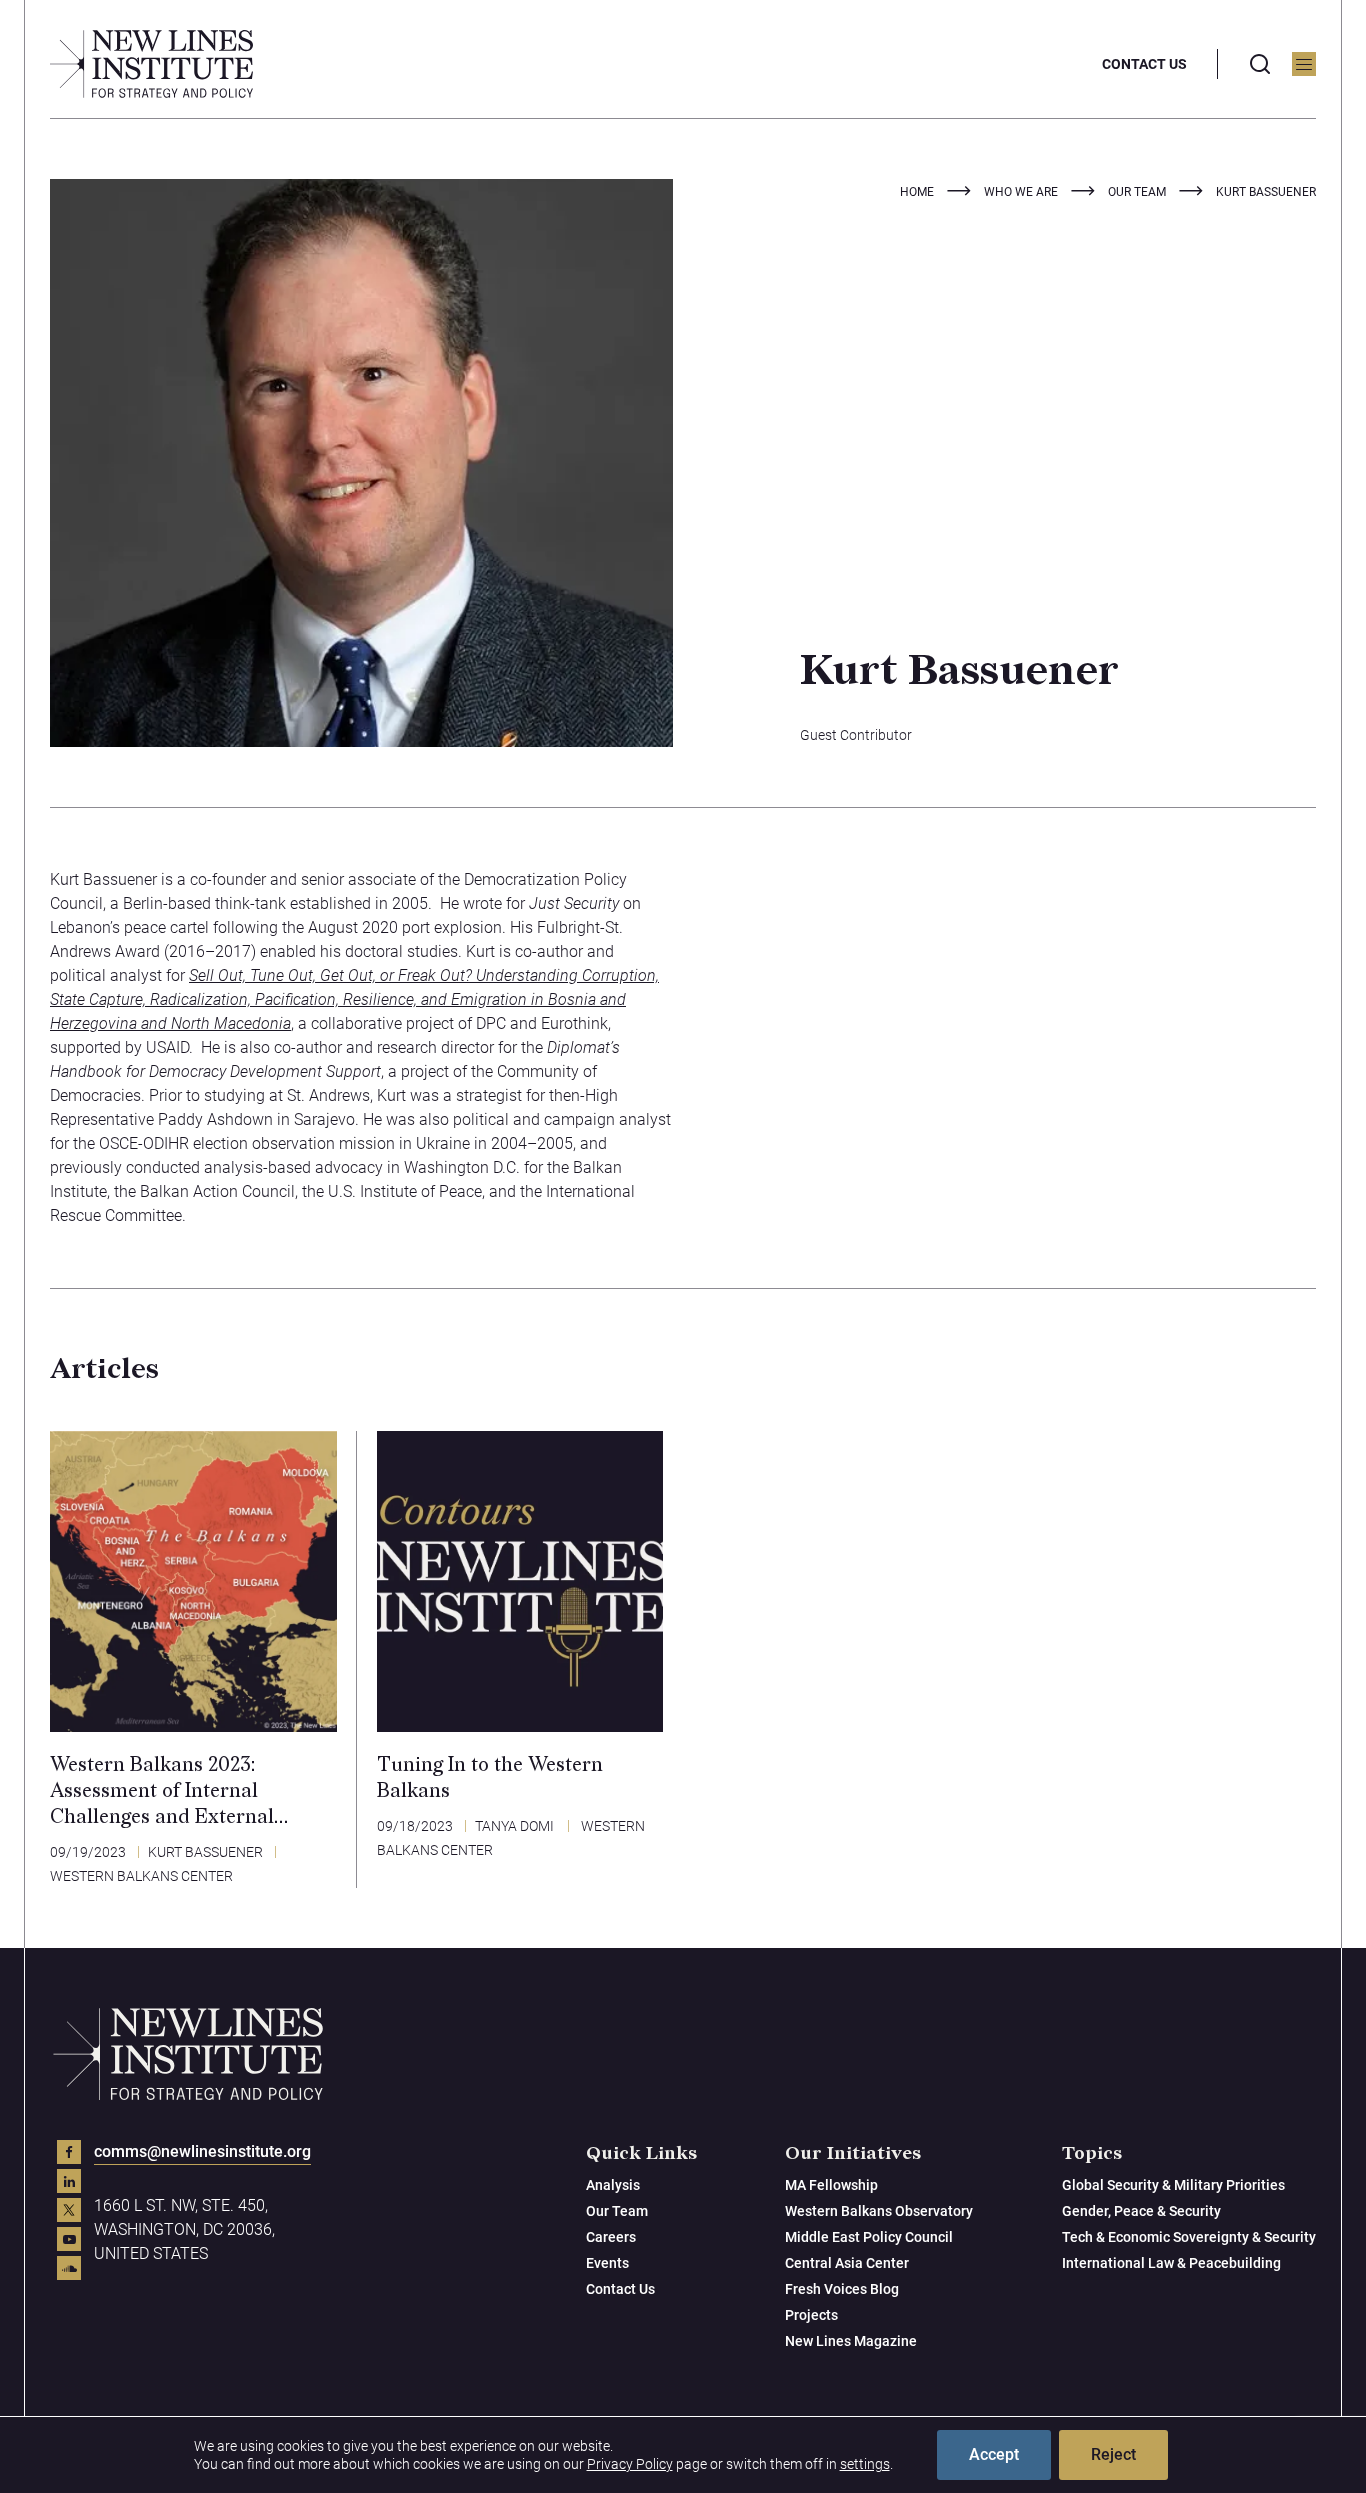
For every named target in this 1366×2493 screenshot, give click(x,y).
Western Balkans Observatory (879, 2211)
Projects (811, 2315)
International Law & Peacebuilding (1171, 2263)
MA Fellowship (831, 2185)
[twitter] (69, 2210)
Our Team (617, 2211)
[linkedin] (69, 2181)
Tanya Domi (515, 1826)
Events (607, 2263)
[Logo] (151, 64)
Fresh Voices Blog (842, 2289)
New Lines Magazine (851, 2341)
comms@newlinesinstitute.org (202, 2151)
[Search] (1260, 64)
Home (917, 192)
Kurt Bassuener (205, 1852)
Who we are (1021, 192)
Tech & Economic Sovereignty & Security (1189, 2237)
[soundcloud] (69, 2268)
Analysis (613, 2185)
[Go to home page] (188, 2054)
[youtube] (69, 2239)
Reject (1113, 2454)
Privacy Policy (630, 2464)
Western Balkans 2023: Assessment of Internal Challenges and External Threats (162, 1791)
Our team (1137, 192)
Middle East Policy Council (869, 2237)
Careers (611, 2237)
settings (865, 2464)
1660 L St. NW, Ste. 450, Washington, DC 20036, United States (184, 2229)
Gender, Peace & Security (1141, 2211)
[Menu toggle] (1304, 64)
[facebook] (69, 2152)
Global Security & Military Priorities (1173, 2185)
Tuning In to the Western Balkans (490, 1778)
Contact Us (1144, 64)
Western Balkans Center (141, 1876)
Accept (994, 2454)
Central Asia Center (847, 2263)
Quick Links (641, 2153)
